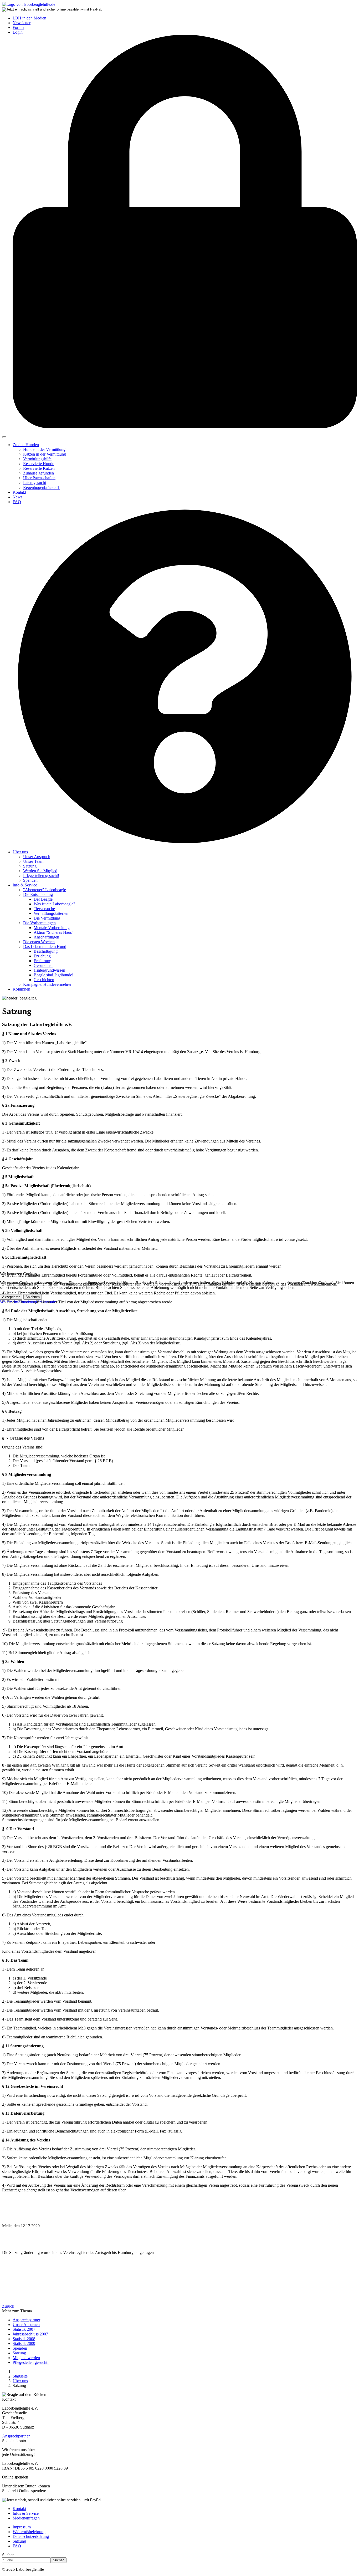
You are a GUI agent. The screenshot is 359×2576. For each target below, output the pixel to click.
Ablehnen (33, 1297)
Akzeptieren (11, 1297)
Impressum (47, 1302)
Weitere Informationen (19, 1302)
